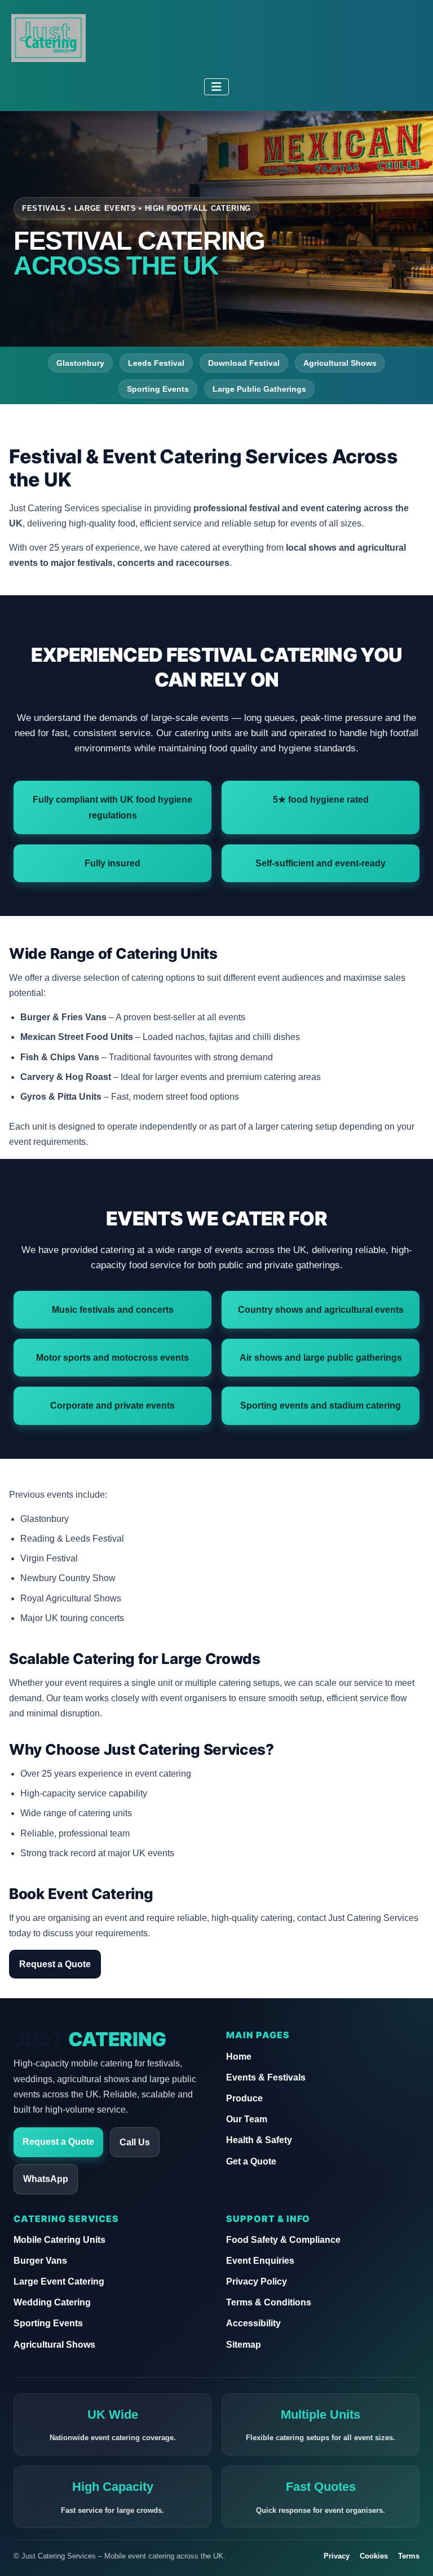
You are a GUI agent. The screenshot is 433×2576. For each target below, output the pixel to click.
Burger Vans (40, 2261)
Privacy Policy (257, 2281)
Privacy (337, 2556)
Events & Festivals (266, 2077)
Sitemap (244, 2345)
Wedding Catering (52, 2302)
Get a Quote (251, 2161)
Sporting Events (48, 2323)
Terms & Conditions (269, 2302)
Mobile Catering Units (59, 2240)
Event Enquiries (260, 2261)
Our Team (247, 2119)
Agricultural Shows (54, 2345)
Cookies (374, 2556)
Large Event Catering (59, 2281)
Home (239, 2057)
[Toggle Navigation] (216, 87)
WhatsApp (46, 2179)
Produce (244, 2098)
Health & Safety (259, 2140)
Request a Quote (55, 1964)
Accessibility (253, 2323)
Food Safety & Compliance (283, 2240)
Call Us (135, 2142)
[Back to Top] (413, 2554)
